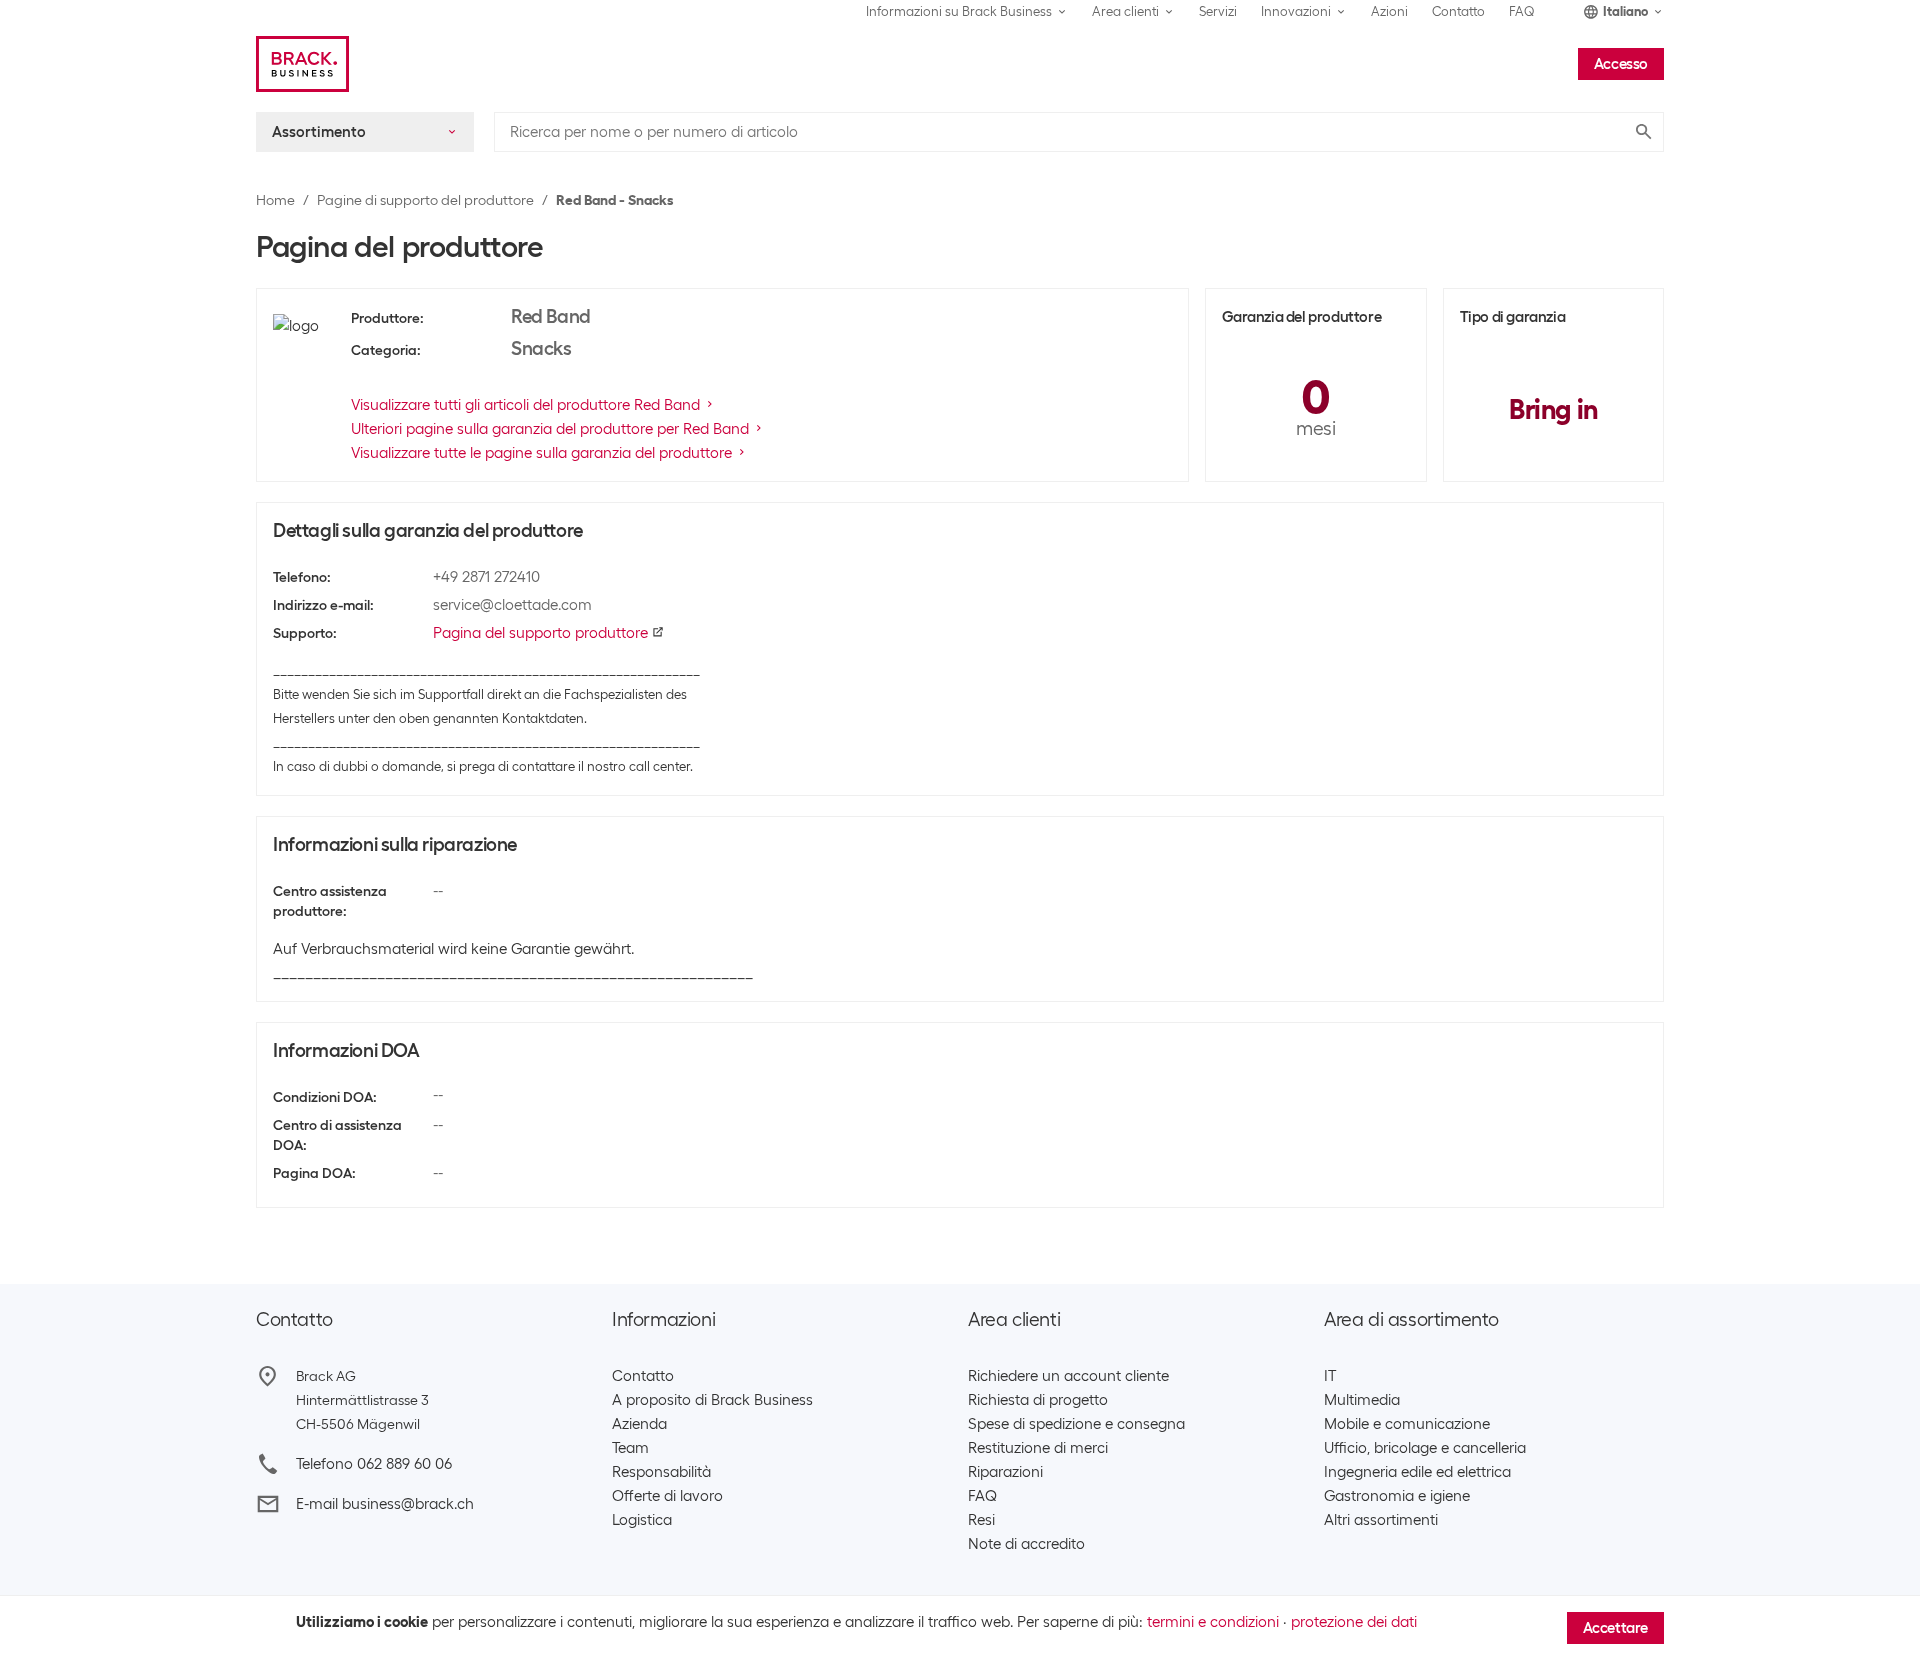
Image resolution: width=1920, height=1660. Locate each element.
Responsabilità (661, 1472)
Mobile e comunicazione (1407, 1424)
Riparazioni (1005, 1472)
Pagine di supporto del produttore (425, 200)
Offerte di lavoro (667, 1496)
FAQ (1522, 11)
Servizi (1218, 11)
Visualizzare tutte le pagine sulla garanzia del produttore (541, 453)
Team (630, 1448)
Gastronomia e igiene (1397, 1496)
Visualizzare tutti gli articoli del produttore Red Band (525, 405)
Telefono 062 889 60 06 (374, 1464)
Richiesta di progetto (1038, 1400)
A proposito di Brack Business (712, 1400)
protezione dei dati (1354, 1622)
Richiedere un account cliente (1068, 1376)
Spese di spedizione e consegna (1076, 1424)
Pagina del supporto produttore (540, 633)
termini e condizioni (1213, 1622)
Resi (981, 1520)
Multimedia (1362, 1400)
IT (1330, 1376)
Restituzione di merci (1038, 1448)
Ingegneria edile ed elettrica (1417, 1472)
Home (275, 200)
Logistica (642, 1520)
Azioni (1389, 11)
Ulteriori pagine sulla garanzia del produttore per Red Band (550, 429)
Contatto (1458, 11)
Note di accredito (1026, 1544)
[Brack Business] (302, 64)
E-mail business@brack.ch (385, 1504)
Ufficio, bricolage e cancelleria (1425, 1448)
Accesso (1621, 64)
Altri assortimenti (1381, 1520)
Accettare (1615, 1628)
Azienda (639, 1424)
